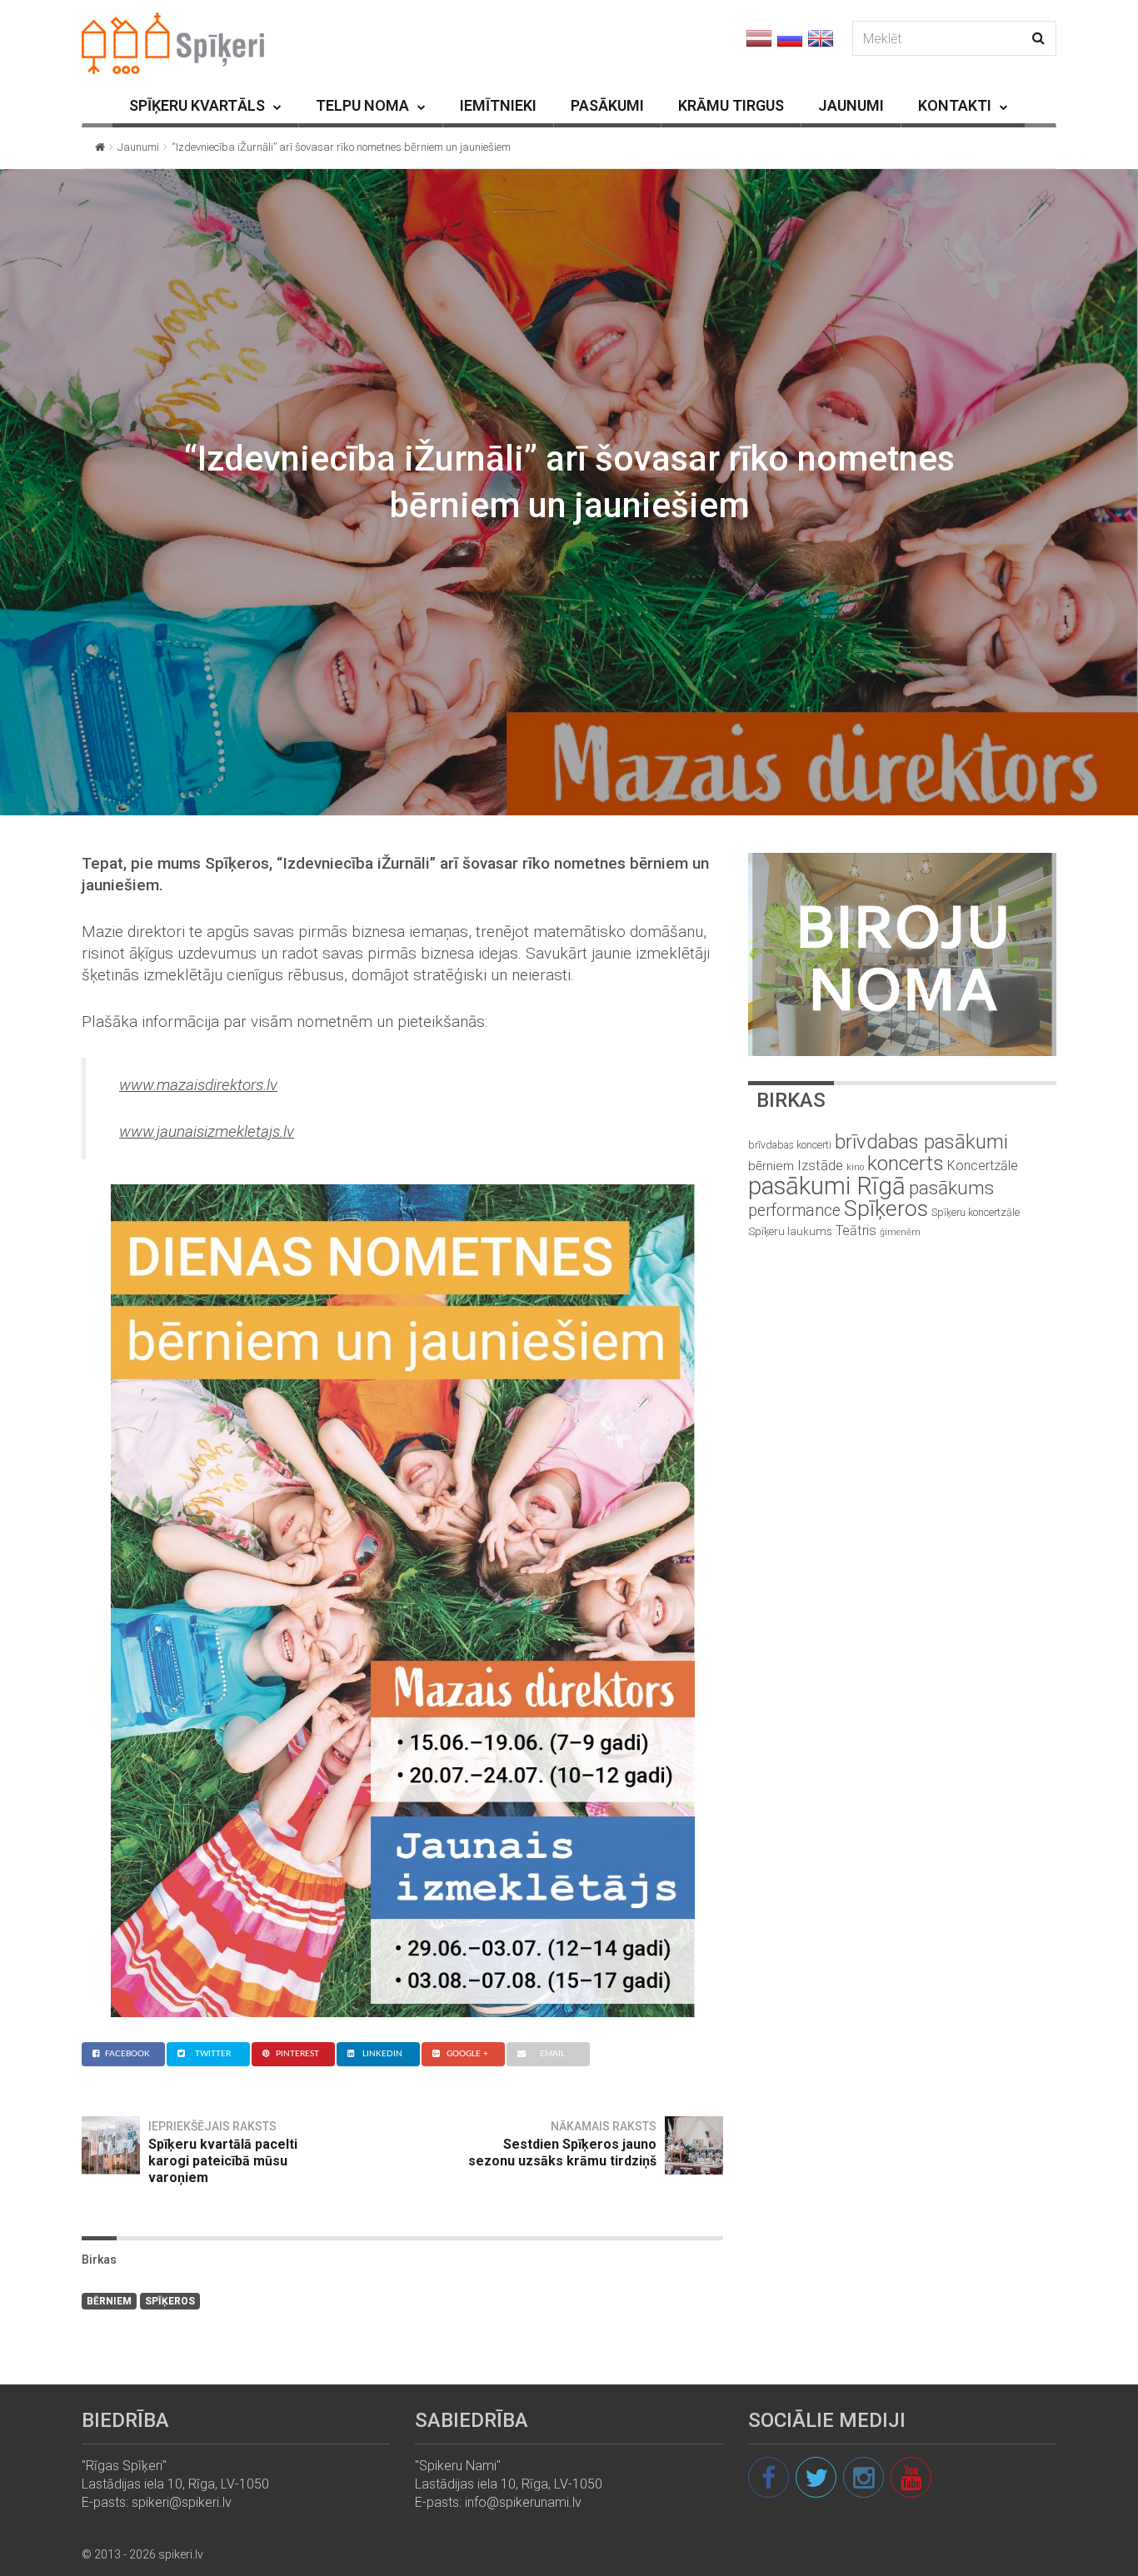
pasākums (951, 1188)
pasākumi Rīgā (827, 1186)
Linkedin (382, 2054)
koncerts (906, 1163)
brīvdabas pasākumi (921, 1142)
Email (552, 2054)
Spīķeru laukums (790, 1231)
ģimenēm (900, 1232)
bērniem (771, 1166)
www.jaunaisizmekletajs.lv (207, 1131)
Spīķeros (170, 2301)
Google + (467, 2054)
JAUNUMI (851, 105)
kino (855, 1167)
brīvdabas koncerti (790, 1145)
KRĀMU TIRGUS (731, 105)
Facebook (127, 2054)
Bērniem (109, 2301)
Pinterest (297, 2054)
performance (794, 1211)
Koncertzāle (983, 1166)
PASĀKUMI (607, 105)
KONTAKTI (955, 105)
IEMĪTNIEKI (498, 105)
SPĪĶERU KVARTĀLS (197, 105)
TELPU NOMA (362, 105)
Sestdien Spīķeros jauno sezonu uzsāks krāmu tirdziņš (562, 2152)
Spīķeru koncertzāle (976, 1212)
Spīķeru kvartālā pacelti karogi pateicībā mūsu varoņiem (223, 2161)
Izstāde (820, 1165)
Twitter (213, 2054)
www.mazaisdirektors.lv (198, 1085)
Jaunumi (138, 147)
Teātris (856, 1231)
